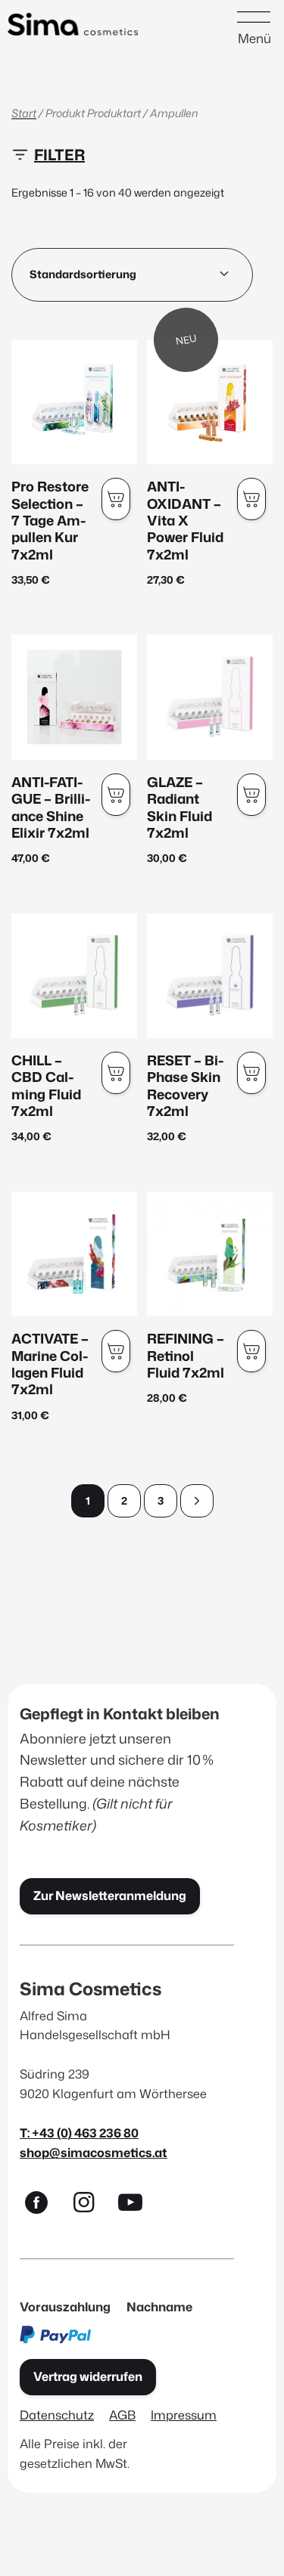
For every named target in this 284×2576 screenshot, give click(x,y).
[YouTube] (137, 2206)
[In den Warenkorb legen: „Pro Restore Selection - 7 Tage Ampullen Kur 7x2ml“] (116, 499)
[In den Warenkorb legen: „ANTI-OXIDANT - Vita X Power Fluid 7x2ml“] (251, 499)
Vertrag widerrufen (88, 2376)
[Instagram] (90, 2206)
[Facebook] (43, 2206)
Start (24, 113)
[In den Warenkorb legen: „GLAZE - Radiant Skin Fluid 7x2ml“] (251, 795)
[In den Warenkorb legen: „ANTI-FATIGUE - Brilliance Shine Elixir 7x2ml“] (116, 795)
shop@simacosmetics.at (94, 2152)
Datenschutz (57, 2415)
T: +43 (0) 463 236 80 (79, 2133)
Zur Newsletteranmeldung (110, 1896)
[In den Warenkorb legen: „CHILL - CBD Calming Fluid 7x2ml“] (116, 1073)
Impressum (184, 2415)
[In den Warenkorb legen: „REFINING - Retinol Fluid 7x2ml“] (251, 1351)
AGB (122, 2415)
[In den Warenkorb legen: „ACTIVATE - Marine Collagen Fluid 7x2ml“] (116, 1351)
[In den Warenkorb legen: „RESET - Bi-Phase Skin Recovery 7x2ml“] (251, 1073)
